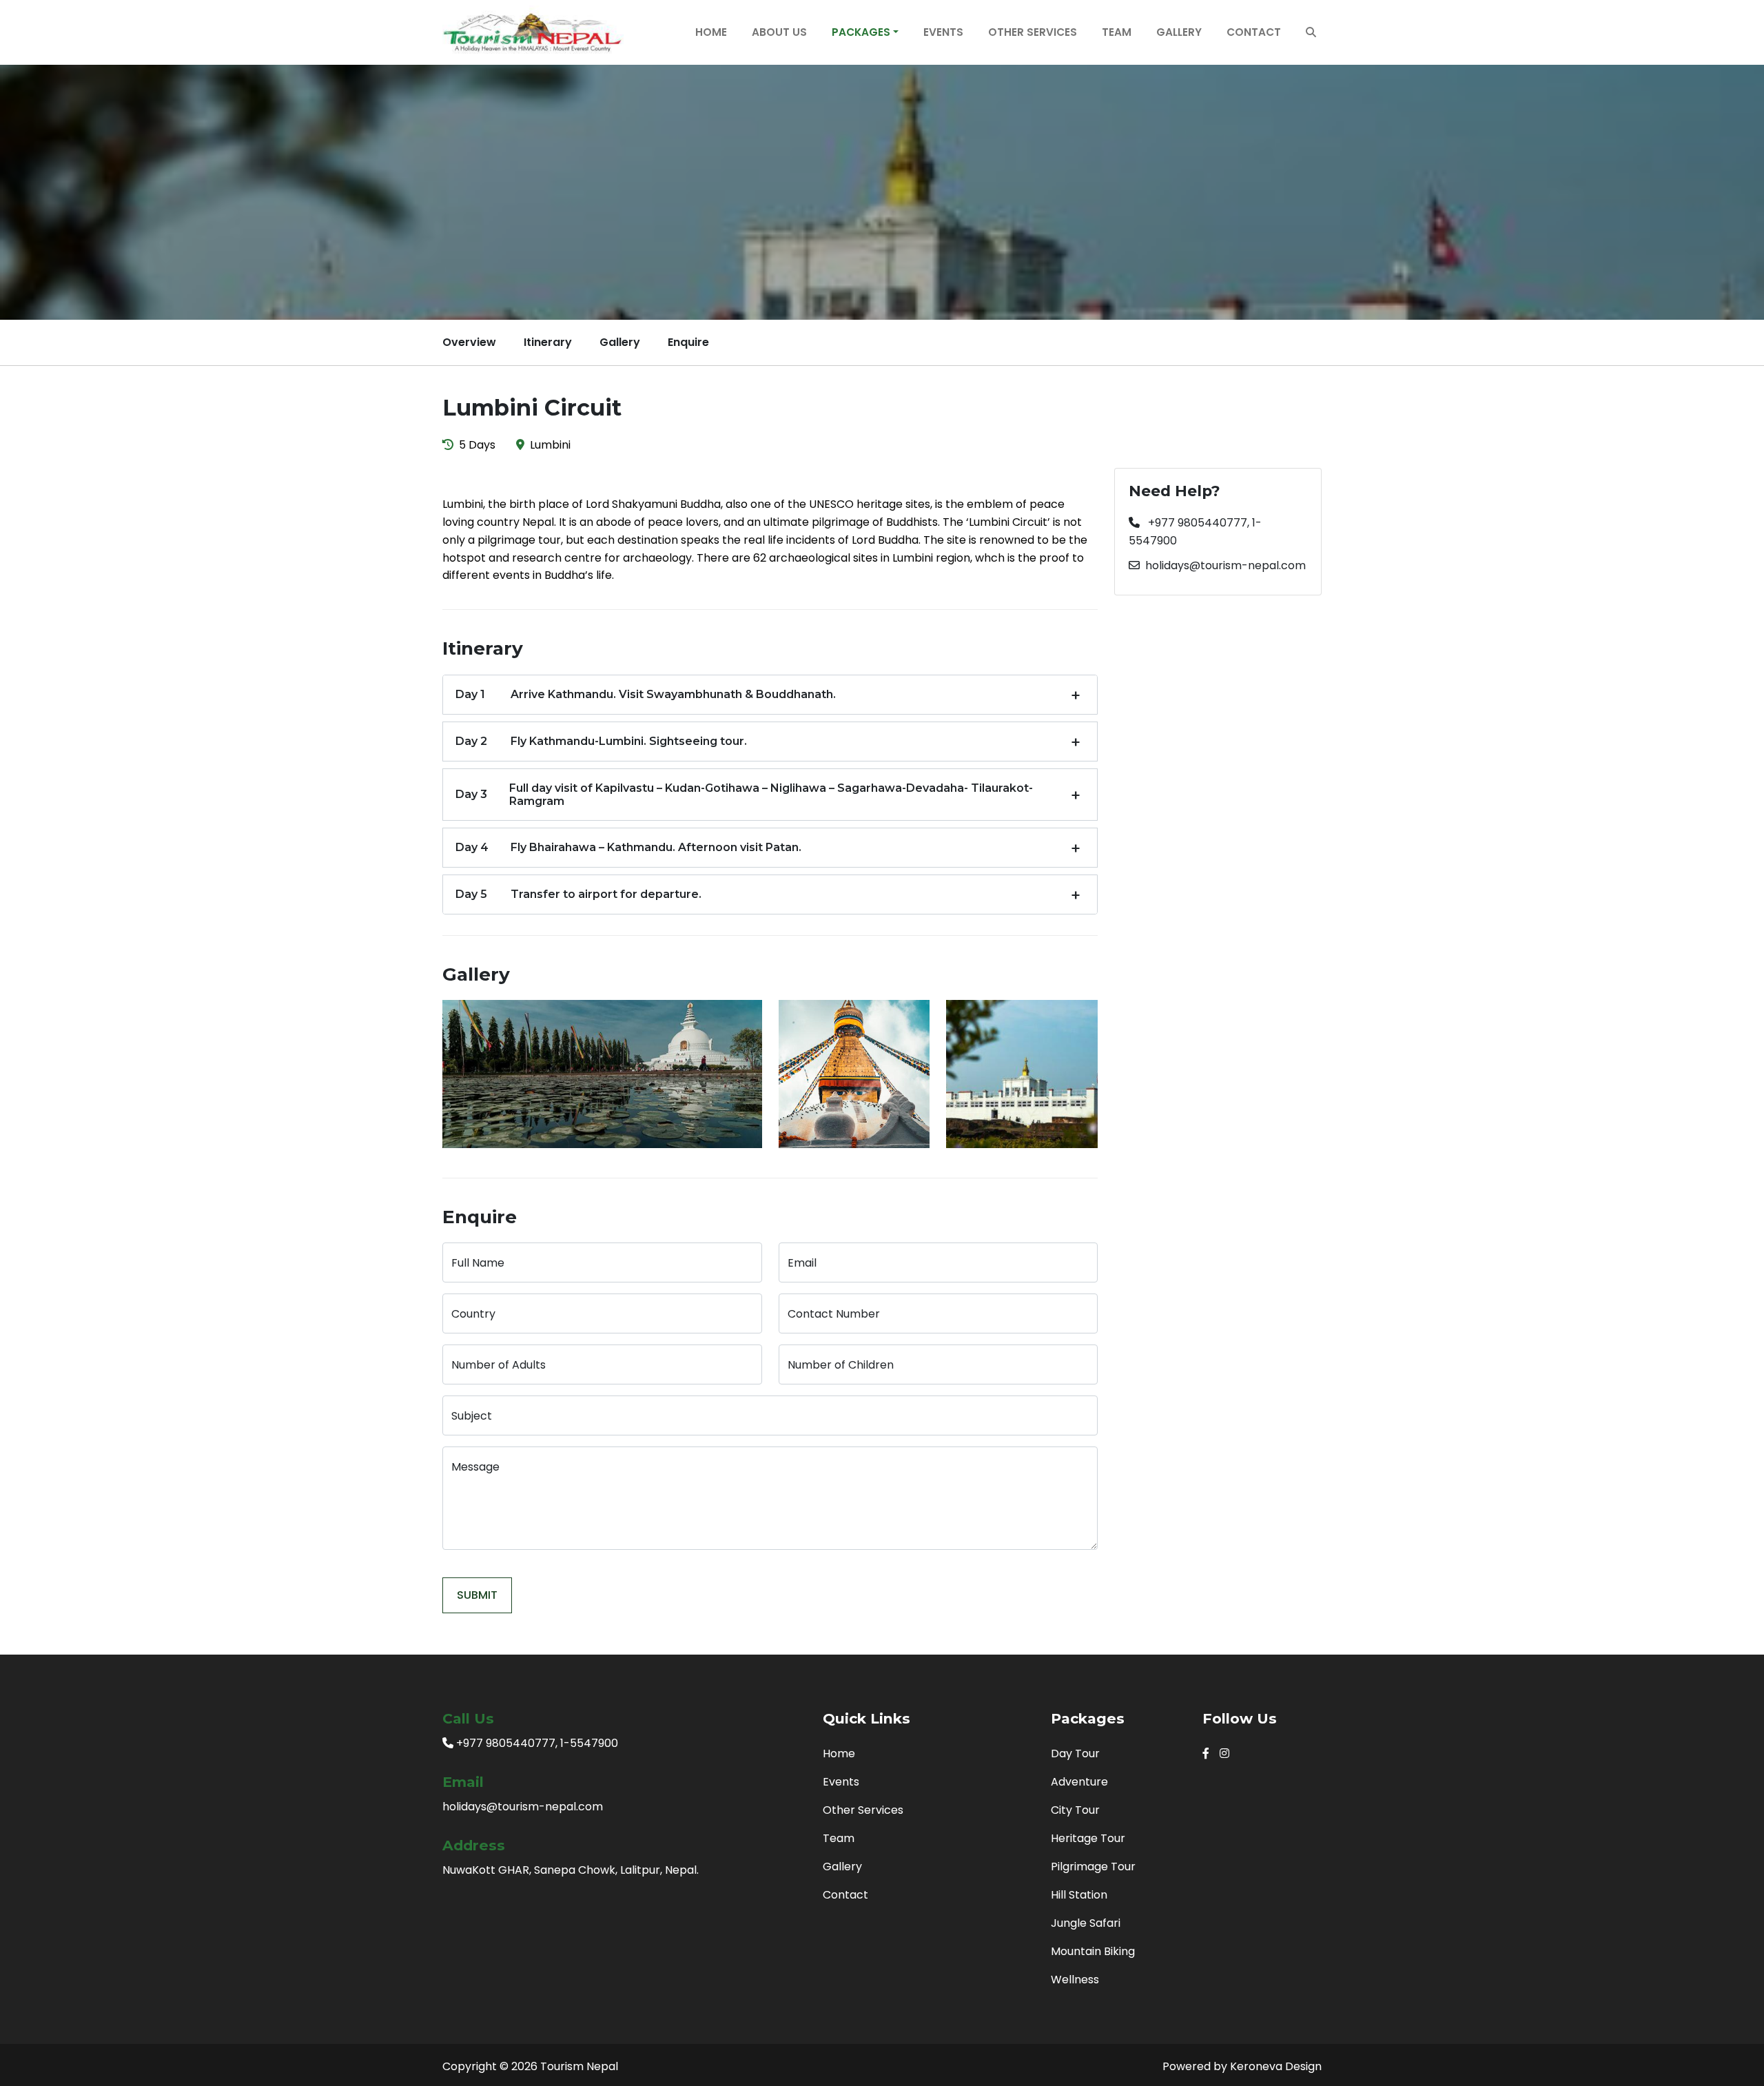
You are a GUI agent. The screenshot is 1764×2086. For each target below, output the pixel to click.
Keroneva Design (1276, 2066)
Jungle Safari (1086, 1923)
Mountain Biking (1093, 1951)
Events (943, 32)
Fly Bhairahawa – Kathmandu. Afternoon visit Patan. (628, 847)
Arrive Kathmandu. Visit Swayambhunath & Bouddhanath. (646, 694)
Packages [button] (861, 32)
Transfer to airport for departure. (578, 894)
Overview (469, 342)
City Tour (1075, 1810)
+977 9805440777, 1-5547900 (1195, 532)
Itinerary (548, 342)
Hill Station (1079, 1895)
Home (711, 32)
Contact (1254, 32)
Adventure (1079, 1782)
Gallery (1179, 32)
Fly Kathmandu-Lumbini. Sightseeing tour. (601, 741)
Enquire (688, 342)
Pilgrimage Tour (1093, 1867)
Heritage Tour (1088, 1838)
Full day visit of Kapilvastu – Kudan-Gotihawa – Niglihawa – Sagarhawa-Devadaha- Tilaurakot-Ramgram (744, 795)
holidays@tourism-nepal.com (1225, 565)
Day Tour (1075, 1753)
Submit (477, 1595)
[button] (1311, 32)
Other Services (1033, 32)
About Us (779, 32)
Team (1117, 32)
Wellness (1075, 1980)
